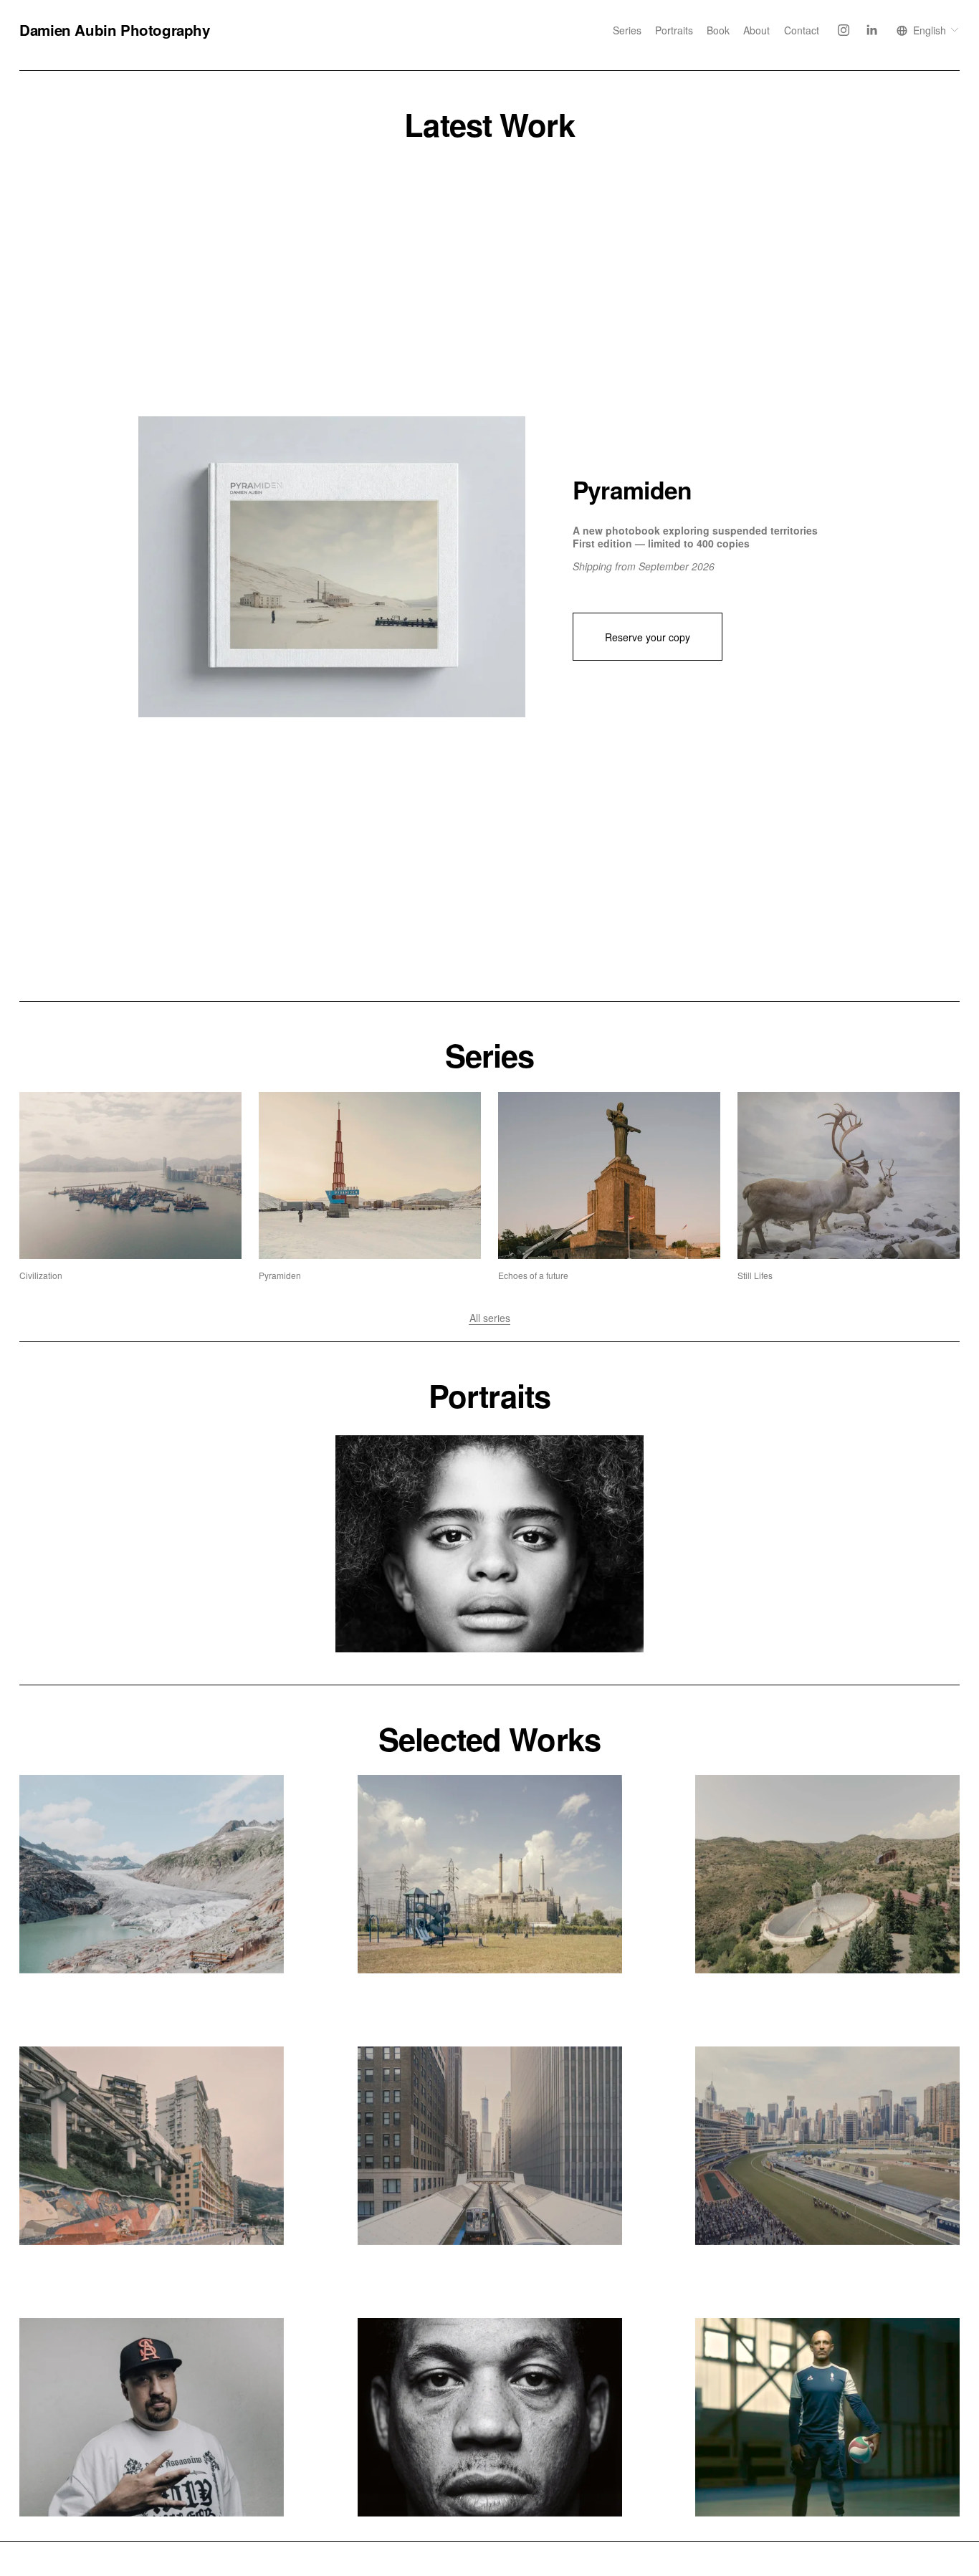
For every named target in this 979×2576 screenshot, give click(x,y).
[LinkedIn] (871, 30)
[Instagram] (844, 30)
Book (718, 30)
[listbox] (928, 30)
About (756, 30)
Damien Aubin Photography (114, 30)
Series (627, 30)
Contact (802, 30)
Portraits (674, 30)
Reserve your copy (648, 637)
